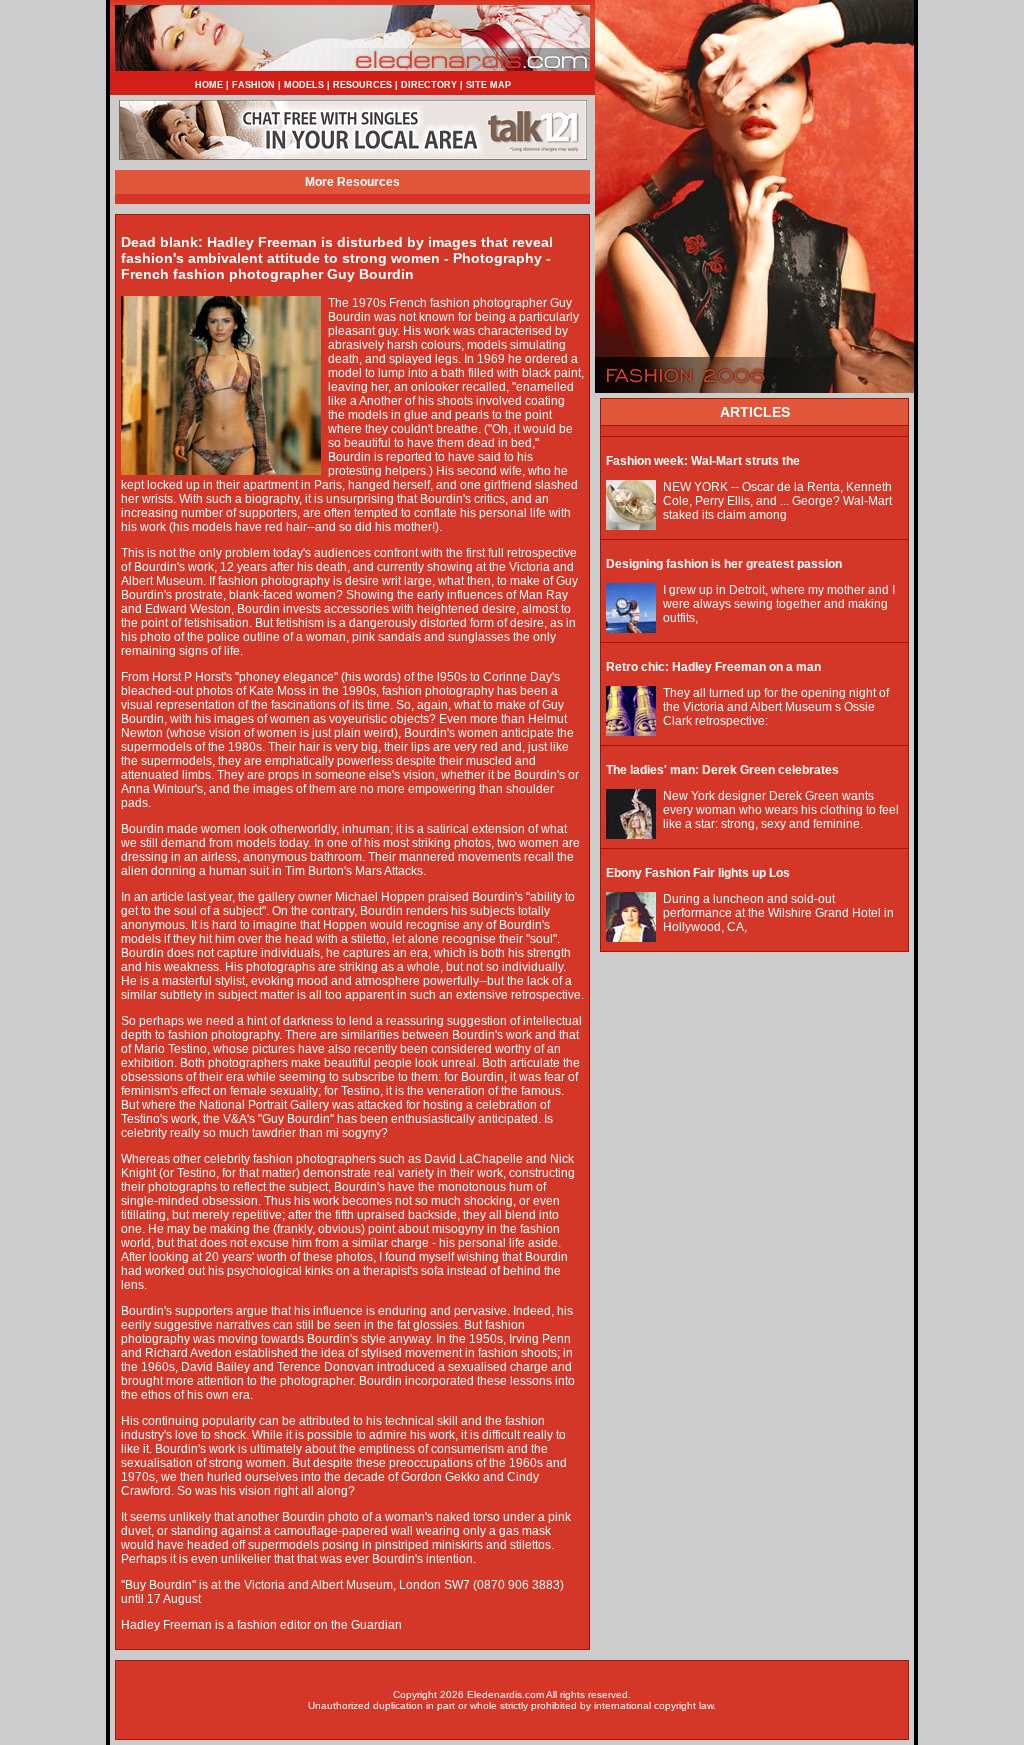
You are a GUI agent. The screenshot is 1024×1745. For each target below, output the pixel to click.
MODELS (304, 85)
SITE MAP (488, 85)
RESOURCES (362, 85)
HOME (209, 85)
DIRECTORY (429, 85)
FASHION (253, 85)
